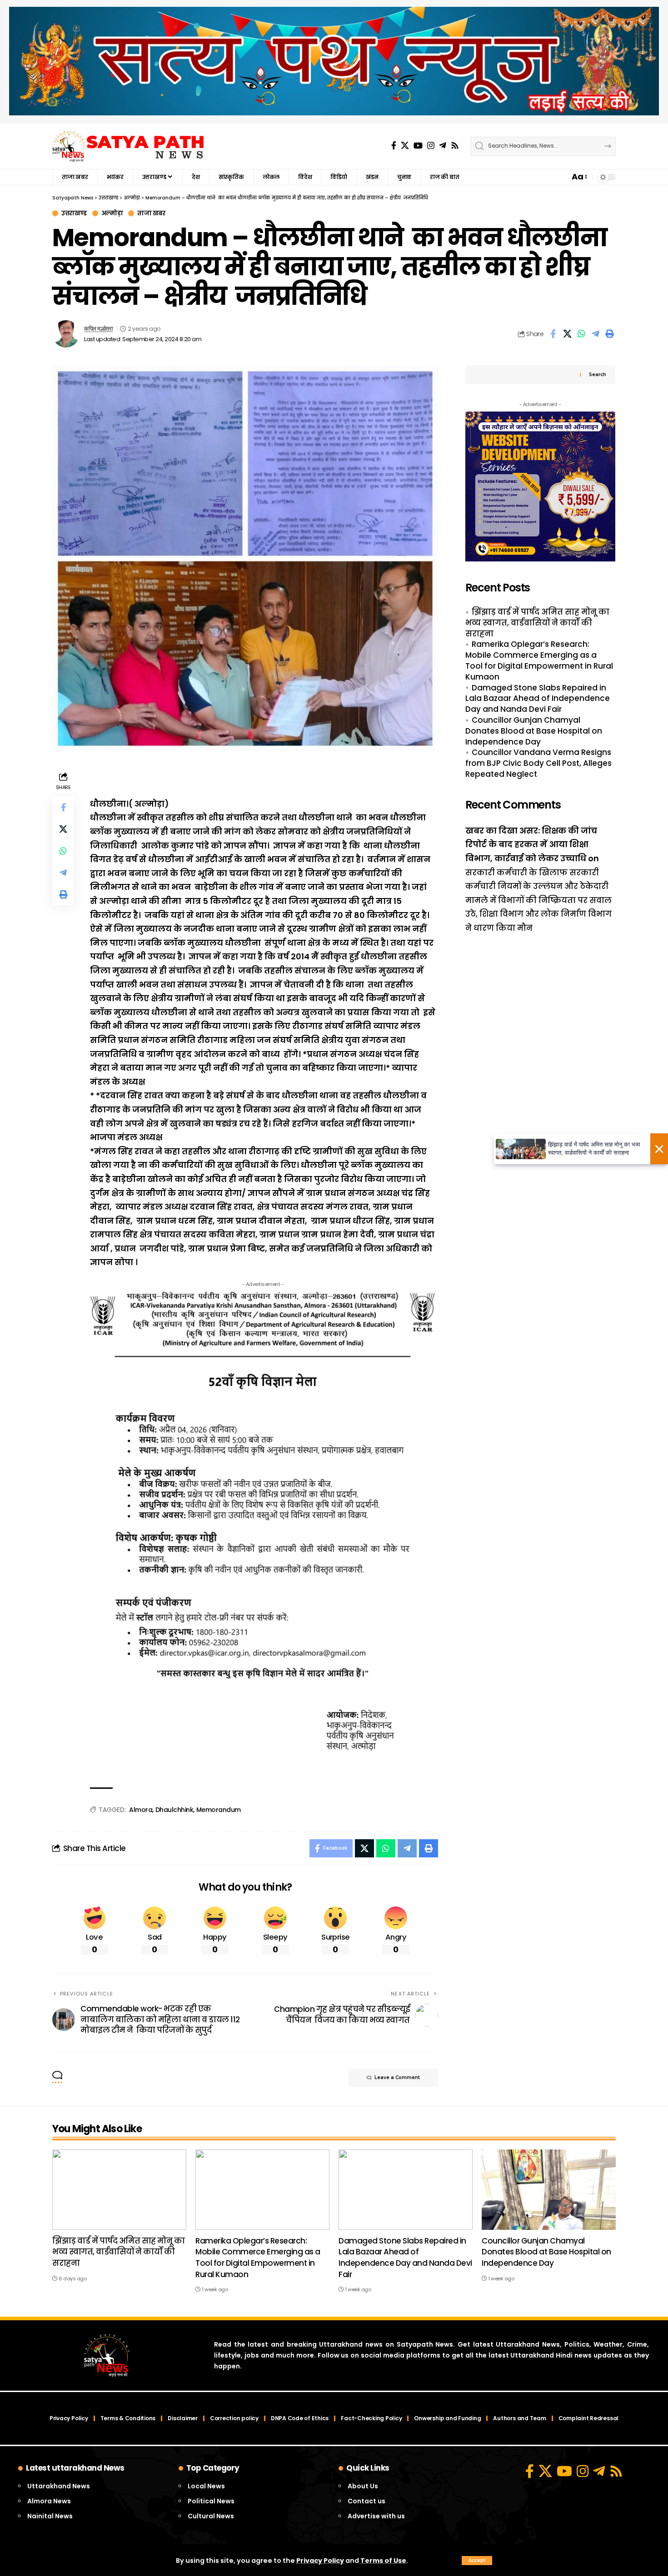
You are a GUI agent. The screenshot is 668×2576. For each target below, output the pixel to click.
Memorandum (219, 1810)
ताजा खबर (151, 213)
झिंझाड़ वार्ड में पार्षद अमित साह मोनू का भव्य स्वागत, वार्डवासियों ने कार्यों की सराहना (537, 623)
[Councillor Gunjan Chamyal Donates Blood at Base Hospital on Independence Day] (549, 2190)
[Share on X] (567, 334)
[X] (405, 146)
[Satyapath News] (128, 146)
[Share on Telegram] (595, 334)
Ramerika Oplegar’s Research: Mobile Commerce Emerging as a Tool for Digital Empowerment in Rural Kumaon (539, 661)
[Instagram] (431, 146)
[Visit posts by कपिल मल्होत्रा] (66, 334)
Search (598, 375)
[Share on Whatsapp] (581, 334)
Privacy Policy (320, 2561)
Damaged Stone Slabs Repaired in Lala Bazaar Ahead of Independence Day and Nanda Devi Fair (538, 699)
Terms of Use (383, 2561)
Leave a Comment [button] (397, 2077)
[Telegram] (443, 146)
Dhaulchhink (174, 1810)
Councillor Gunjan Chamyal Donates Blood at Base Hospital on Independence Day (534, 731)
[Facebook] (394, 146)
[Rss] (455, 146)
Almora (141, 1810)
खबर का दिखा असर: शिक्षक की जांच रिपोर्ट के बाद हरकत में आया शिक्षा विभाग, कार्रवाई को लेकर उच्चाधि (531, 844)
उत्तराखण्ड (74, 213)
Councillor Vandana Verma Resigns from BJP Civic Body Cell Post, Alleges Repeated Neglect (538, 764)
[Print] (609, 334)
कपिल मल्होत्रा (98, 329)
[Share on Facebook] (553, 334)
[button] (477, 2561)
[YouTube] (418, 146)
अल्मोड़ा (112, 213)
